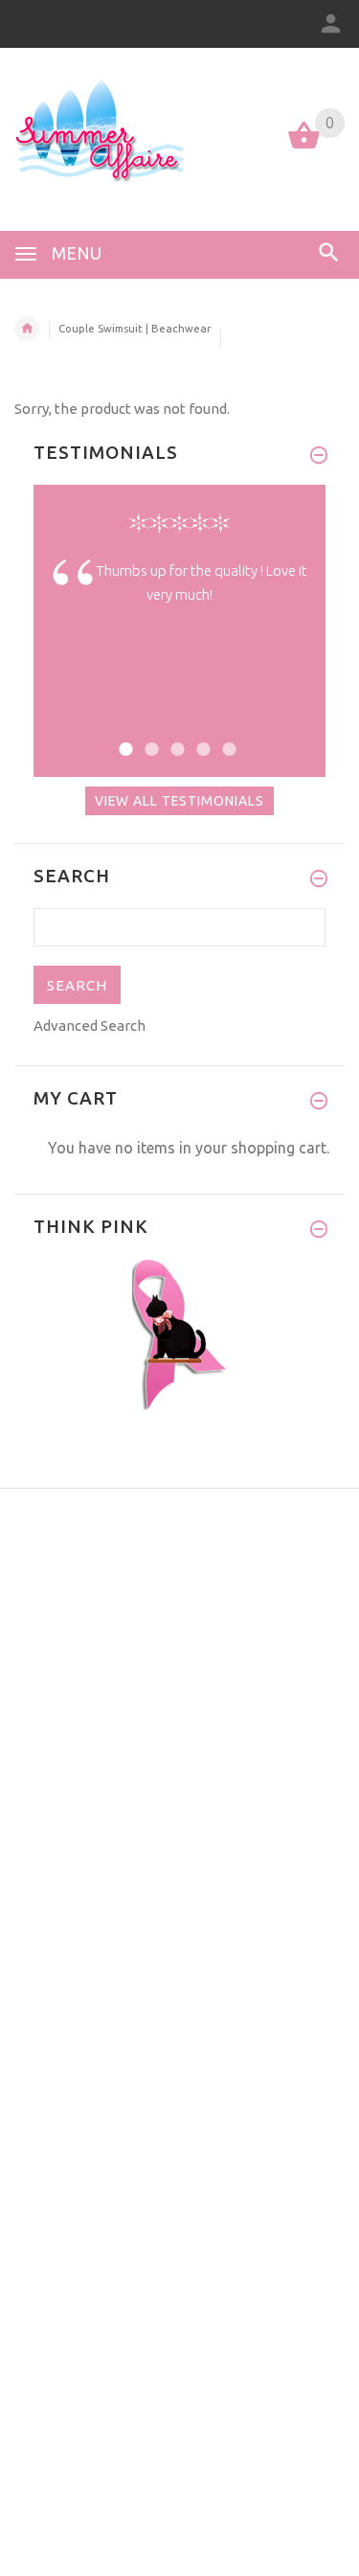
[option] (179, 597)
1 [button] (123, 737)
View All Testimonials (179, 801)
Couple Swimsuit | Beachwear (135, 329)
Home (27, 329)
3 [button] (175, 737)
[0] (304, 147)
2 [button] (149, 737)
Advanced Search (90, 1026)
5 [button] (226, 737)
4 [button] (201, 737)
